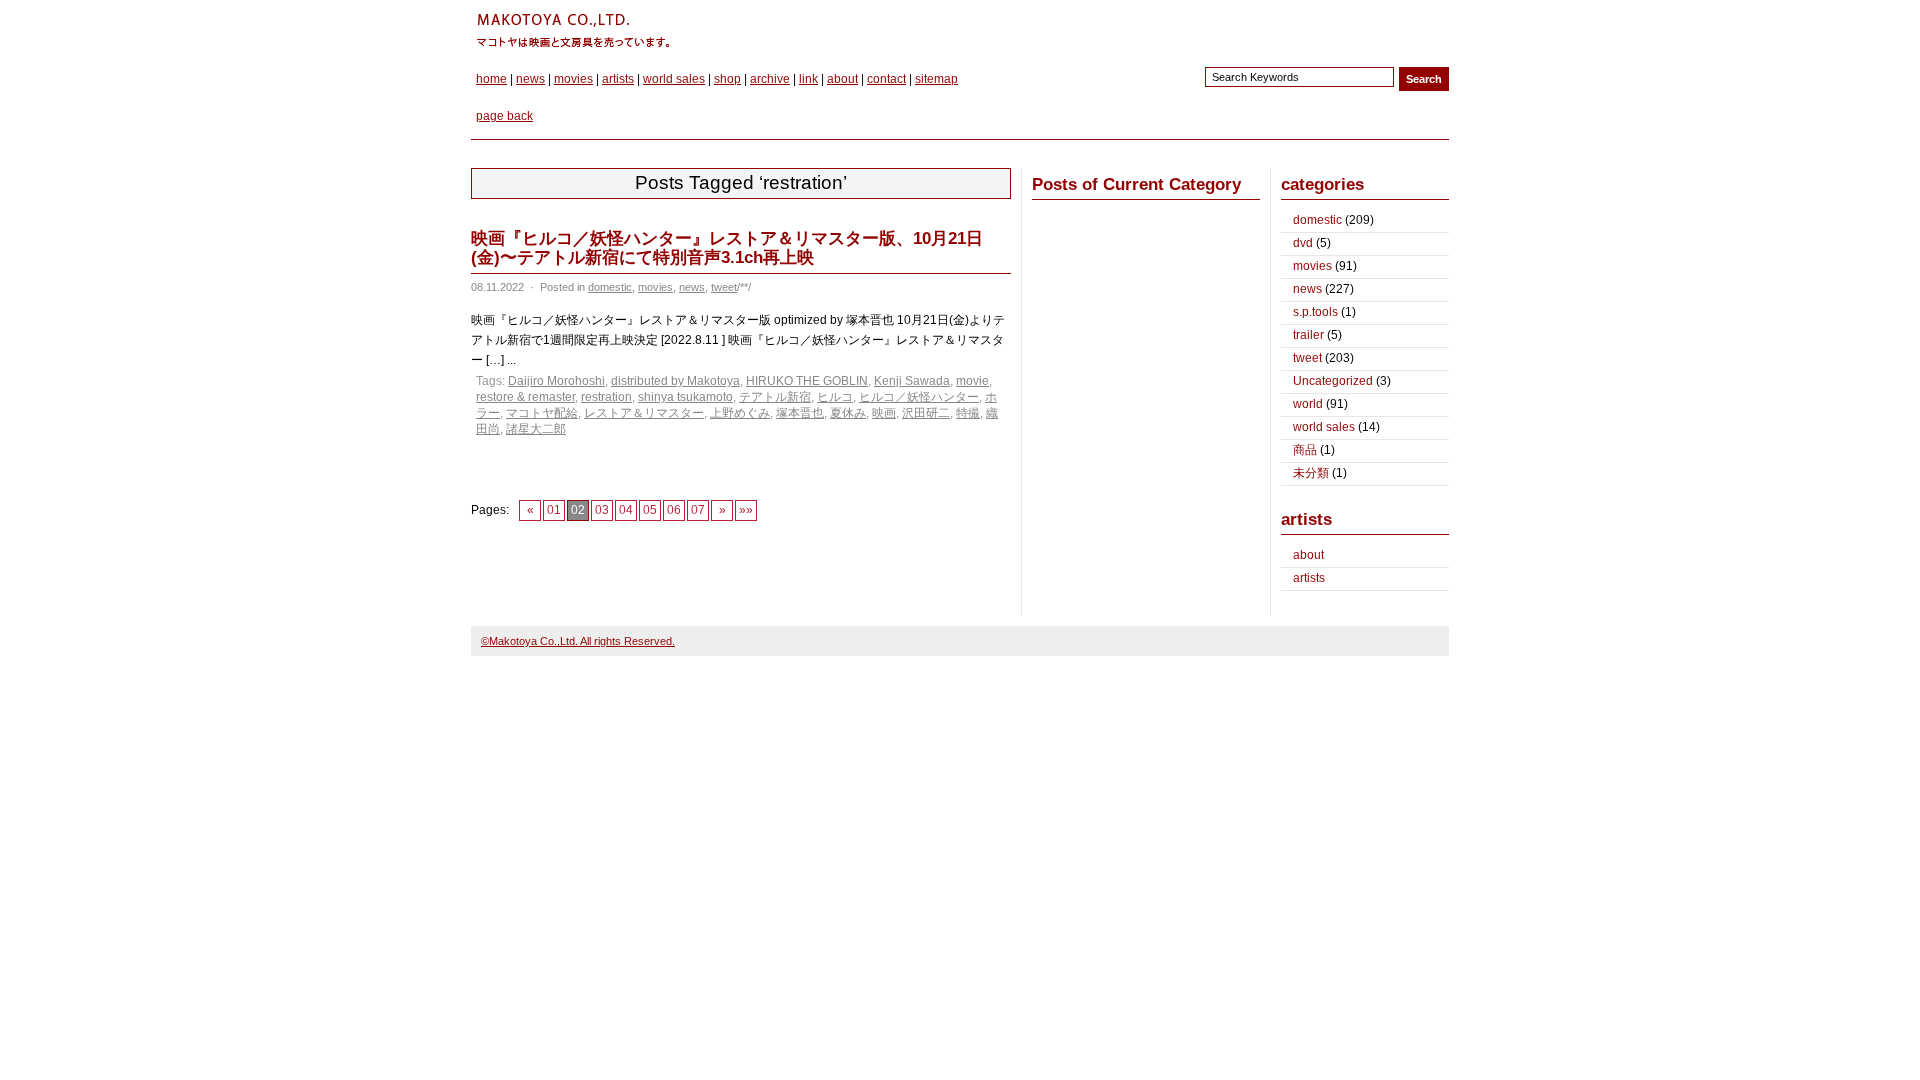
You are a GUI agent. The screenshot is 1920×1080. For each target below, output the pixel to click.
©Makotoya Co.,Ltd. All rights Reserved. (578, 641)
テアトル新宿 (775, 397)
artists (618, 79)
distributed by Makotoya (675, 381)
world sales (674, 79)
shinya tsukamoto (685, 397)
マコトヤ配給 (542, 413)
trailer (1308, 335)
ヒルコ (835, 397)
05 (650, 510)
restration (606, 397)
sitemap (936, 79)
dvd (1303, 243)
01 (554, 510)
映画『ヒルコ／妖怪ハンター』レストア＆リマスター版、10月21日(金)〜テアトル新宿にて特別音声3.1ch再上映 (727, 248)
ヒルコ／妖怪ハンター (919, 397)
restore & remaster (525, 397)
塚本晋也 (800, 413)
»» (746, 510)
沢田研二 (926, 413)
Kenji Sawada (912, 381)
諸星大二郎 (536, 429)
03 (602, 510)
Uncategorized (1333, 381)
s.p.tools (1315, 312)
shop (727, 79)
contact (886, 79)
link (808, 79)
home (491, 79)
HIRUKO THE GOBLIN (807, 381)
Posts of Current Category (1136, 184)
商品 (1305, 450)
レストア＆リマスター (644, 413)
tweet (724, 287)
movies (573, 79)
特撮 (968, 413)
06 (674, 510)
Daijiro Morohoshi (556, 381)
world (1308, 404)
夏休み (848, 413)
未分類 (1311, 473)
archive (770, 79)
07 (698, 510)
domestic (610, 287)
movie (972, 381)
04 (626, 510)
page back (504, 116)
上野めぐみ (740, 413)
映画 (884, 413)
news (530, 79)
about (842, 79)
